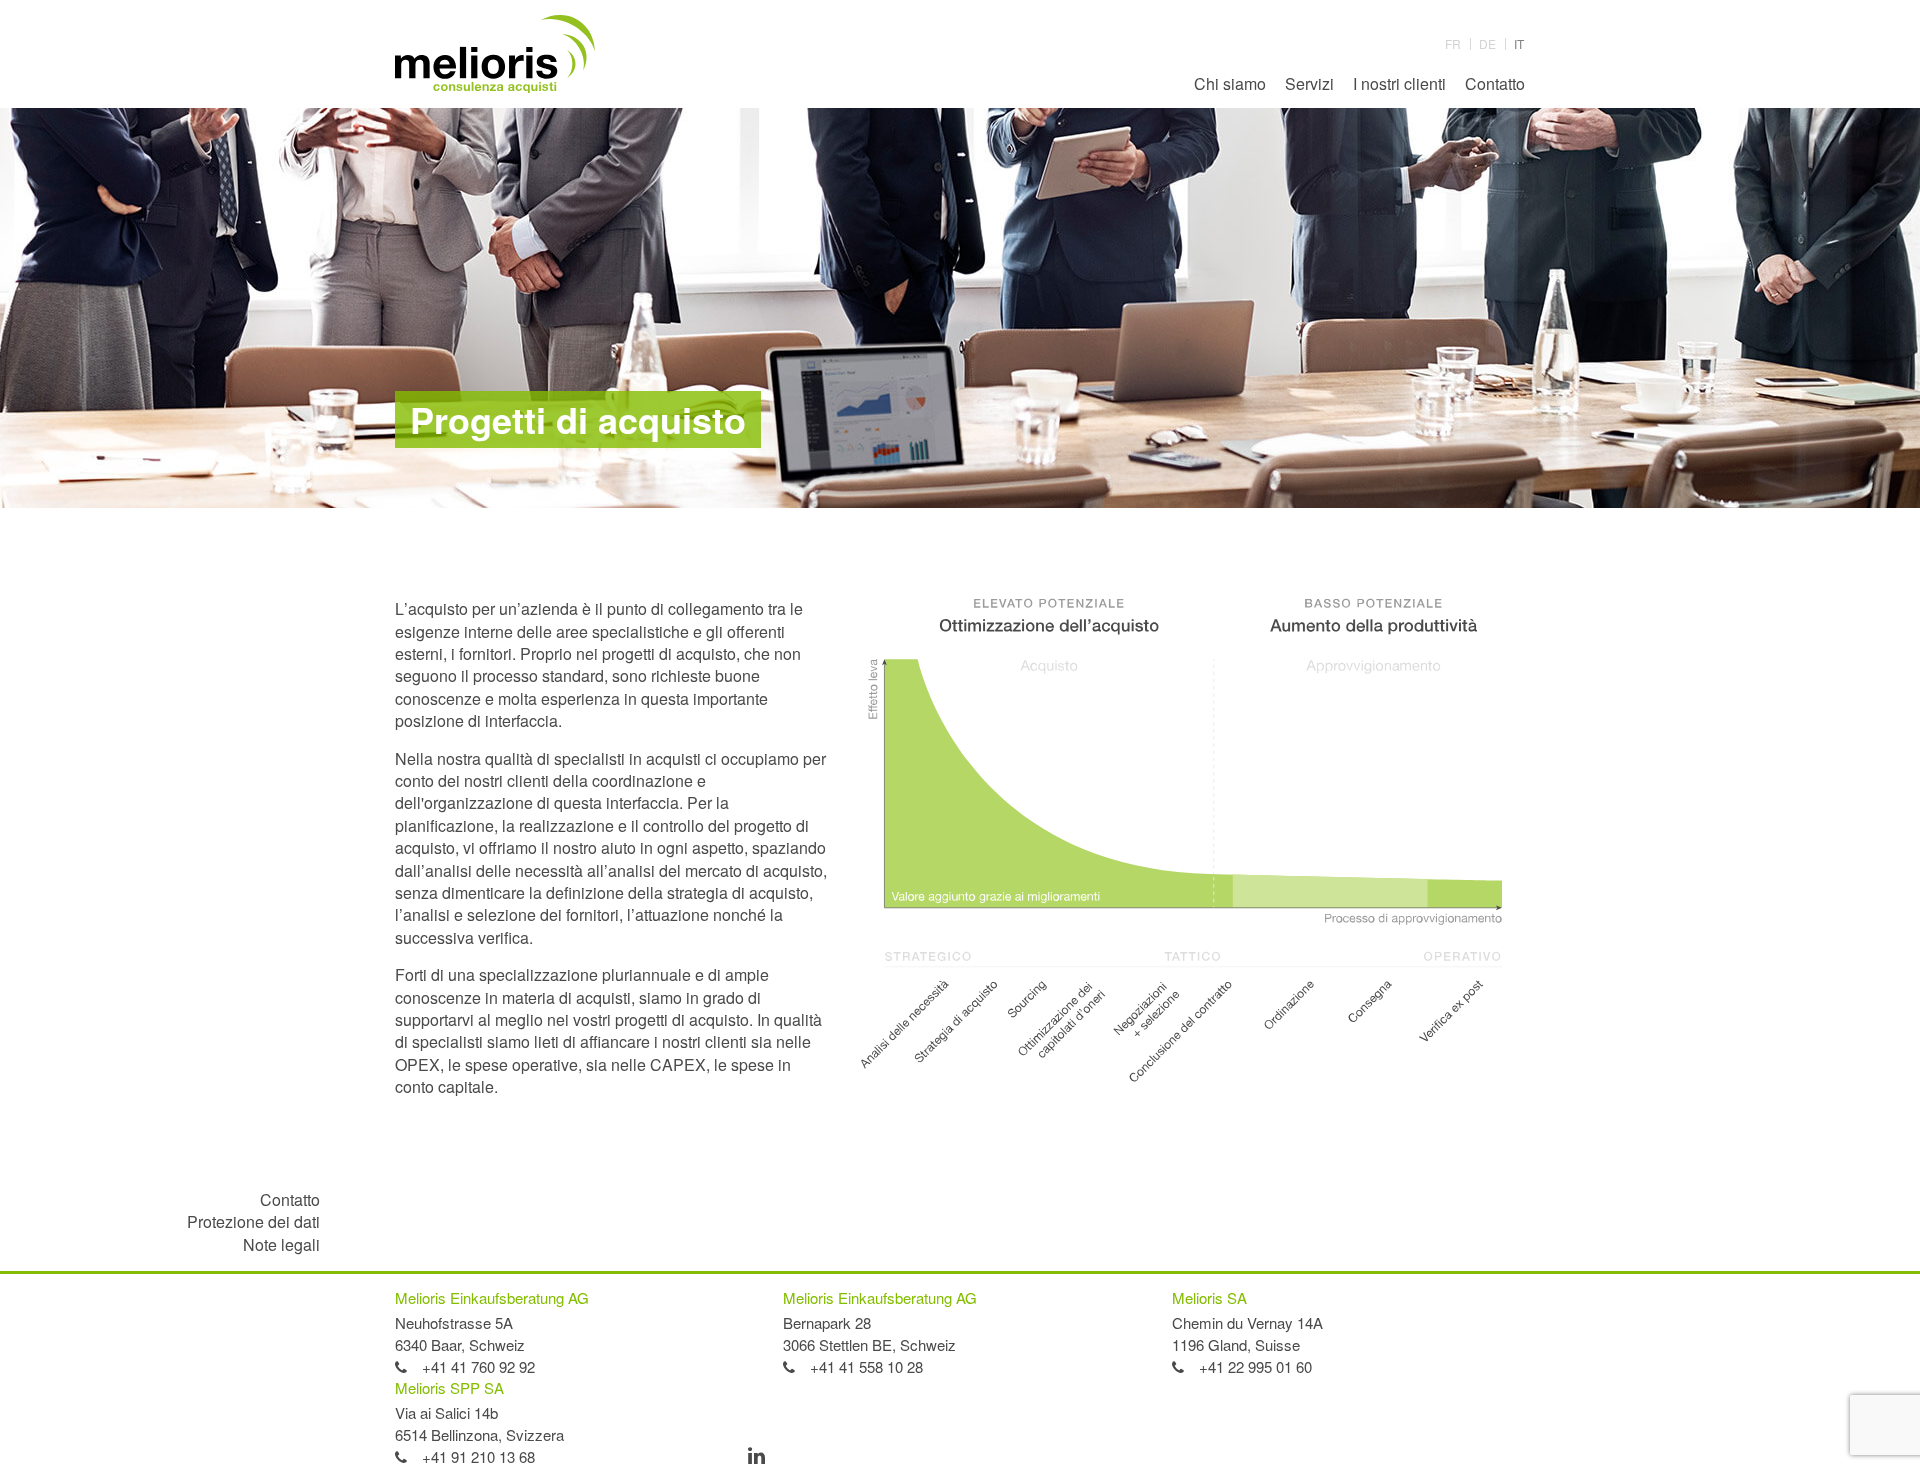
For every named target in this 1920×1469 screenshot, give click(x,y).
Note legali (281, 1244)
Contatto (1495, 83)
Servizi (1309, 83)
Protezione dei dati (253, 1221)
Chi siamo (1230, 83)
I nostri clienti (1399, 83)
